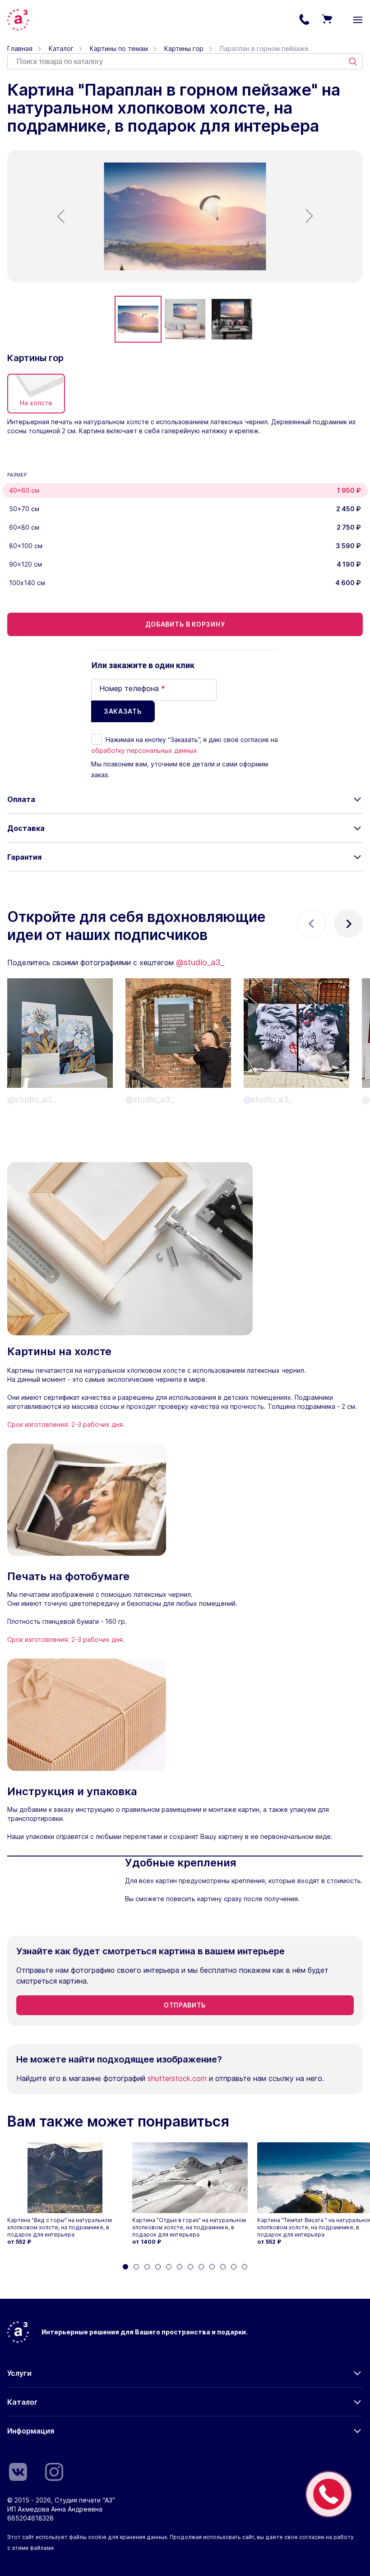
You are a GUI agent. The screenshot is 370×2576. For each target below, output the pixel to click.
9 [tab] (212, 2267)
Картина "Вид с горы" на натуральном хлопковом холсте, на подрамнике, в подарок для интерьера (60, 2227)
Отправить (185, 2005)
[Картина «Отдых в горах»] (190, 2178)
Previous (312, 924)
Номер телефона (132, 688)
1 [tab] (125, 2267)
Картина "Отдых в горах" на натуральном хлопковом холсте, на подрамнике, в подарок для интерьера (189, 2227)
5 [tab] (169, 2267)
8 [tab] (201, 2267)
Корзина (327, 20)
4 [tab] (158, 2267)
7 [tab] (190, 2267)
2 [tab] (136, 2267)
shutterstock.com (177, 2078)
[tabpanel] (65, 2194)
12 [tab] (245, 2267)
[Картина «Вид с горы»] (65, 2178)
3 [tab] (147, 2267)
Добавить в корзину (185, 624)
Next (348, 924)
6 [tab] (180, 2267)
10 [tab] (223, 2267)
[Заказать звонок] (329, 2494)
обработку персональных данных (144, 750)
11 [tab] (234, 2267)
